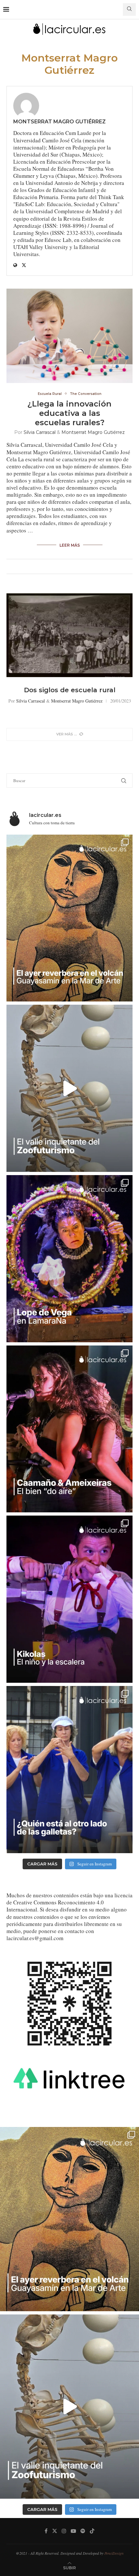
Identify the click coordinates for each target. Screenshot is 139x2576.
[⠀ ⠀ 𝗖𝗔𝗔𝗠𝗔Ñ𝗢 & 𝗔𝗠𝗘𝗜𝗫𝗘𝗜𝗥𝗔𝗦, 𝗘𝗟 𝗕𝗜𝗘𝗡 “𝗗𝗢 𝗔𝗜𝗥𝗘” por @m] (69, 1429)
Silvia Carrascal (40, 432)
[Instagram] (64, 2531)
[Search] (129, 10)
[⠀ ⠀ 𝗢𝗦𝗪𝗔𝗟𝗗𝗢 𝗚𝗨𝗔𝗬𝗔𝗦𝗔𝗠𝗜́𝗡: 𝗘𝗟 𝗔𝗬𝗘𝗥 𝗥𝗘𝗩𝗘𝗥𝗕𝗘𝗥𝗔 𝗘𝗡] (69, 918)
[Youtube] (73, 2531)
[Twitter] (55, 2531)
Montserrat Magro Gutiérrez (59, 122)
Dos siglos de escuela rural (70, 690)
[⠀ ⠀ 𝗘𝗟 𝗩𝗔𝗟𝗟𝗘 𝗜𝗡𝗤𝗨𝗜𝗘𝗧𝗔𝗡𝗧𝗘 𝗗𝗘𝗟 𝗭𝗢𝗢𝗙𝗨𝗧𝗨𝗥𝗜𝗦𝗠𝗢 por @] (69, 1088)
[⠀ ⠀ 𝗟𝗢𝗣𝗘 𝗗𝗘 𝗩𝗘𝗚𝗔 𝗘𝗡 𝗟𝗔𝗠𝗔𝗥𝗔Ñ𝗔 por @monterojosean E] (69, 1259)
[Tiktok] (92, 2531)
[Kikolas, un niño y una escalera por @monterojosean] (69, 1599)
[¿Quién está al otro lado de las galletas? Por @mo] (69, 1770)
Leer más (70, 545)
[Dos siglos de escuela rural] (69, 635)
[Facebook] (46, 2531)
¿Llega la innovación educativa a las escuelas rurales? (69, 413)
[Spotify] (83, 2531)
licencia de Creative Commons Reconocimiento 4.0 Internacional (69, 1902)
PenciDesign (114, 2553)
